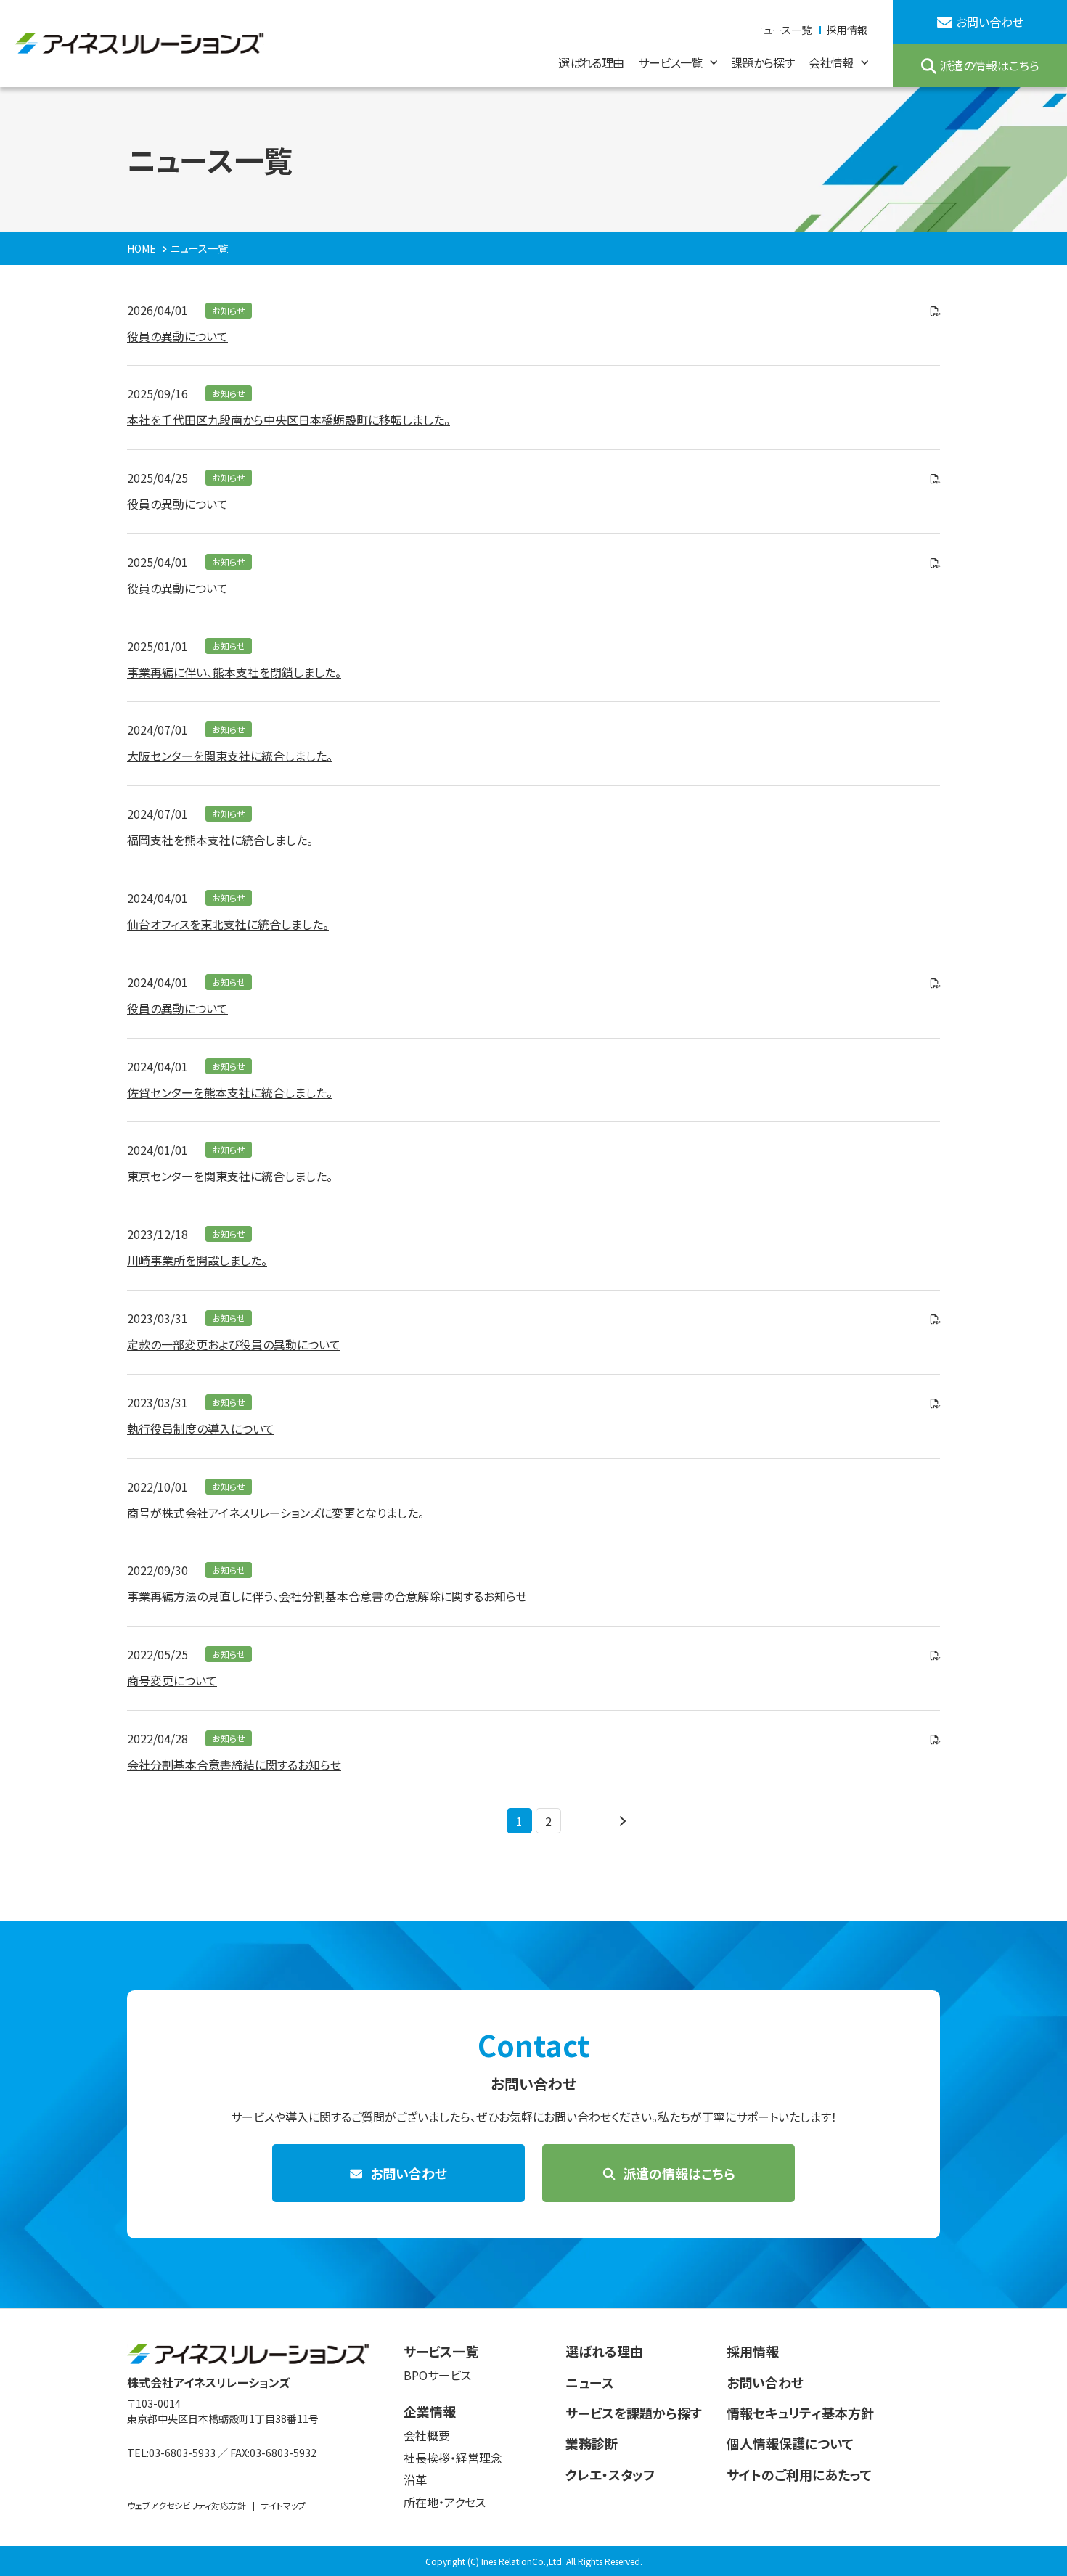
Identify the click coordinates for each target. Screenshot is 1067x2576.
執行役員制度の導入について (201, 1428)
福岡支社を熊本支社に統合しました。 (220, 840)
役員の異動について (177, 336)
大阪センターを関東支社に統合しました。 (230, 756)
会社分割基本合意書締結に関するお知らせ (234, 1765)
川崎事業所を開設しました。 (197, 1260)
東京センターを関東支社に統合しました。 (230, 1176)
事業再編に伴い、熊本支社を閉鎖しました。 (234, 672)
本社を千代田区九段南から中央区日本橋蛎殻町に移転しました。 (289, 420)
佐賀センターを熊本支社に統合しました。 (230, 1092)
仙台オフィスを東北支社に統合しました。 (228, 924)
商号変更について (172, 1680)
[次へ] (621, 1821)
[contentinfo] (533, 2442)
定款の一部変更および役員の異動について (234, 1344)
